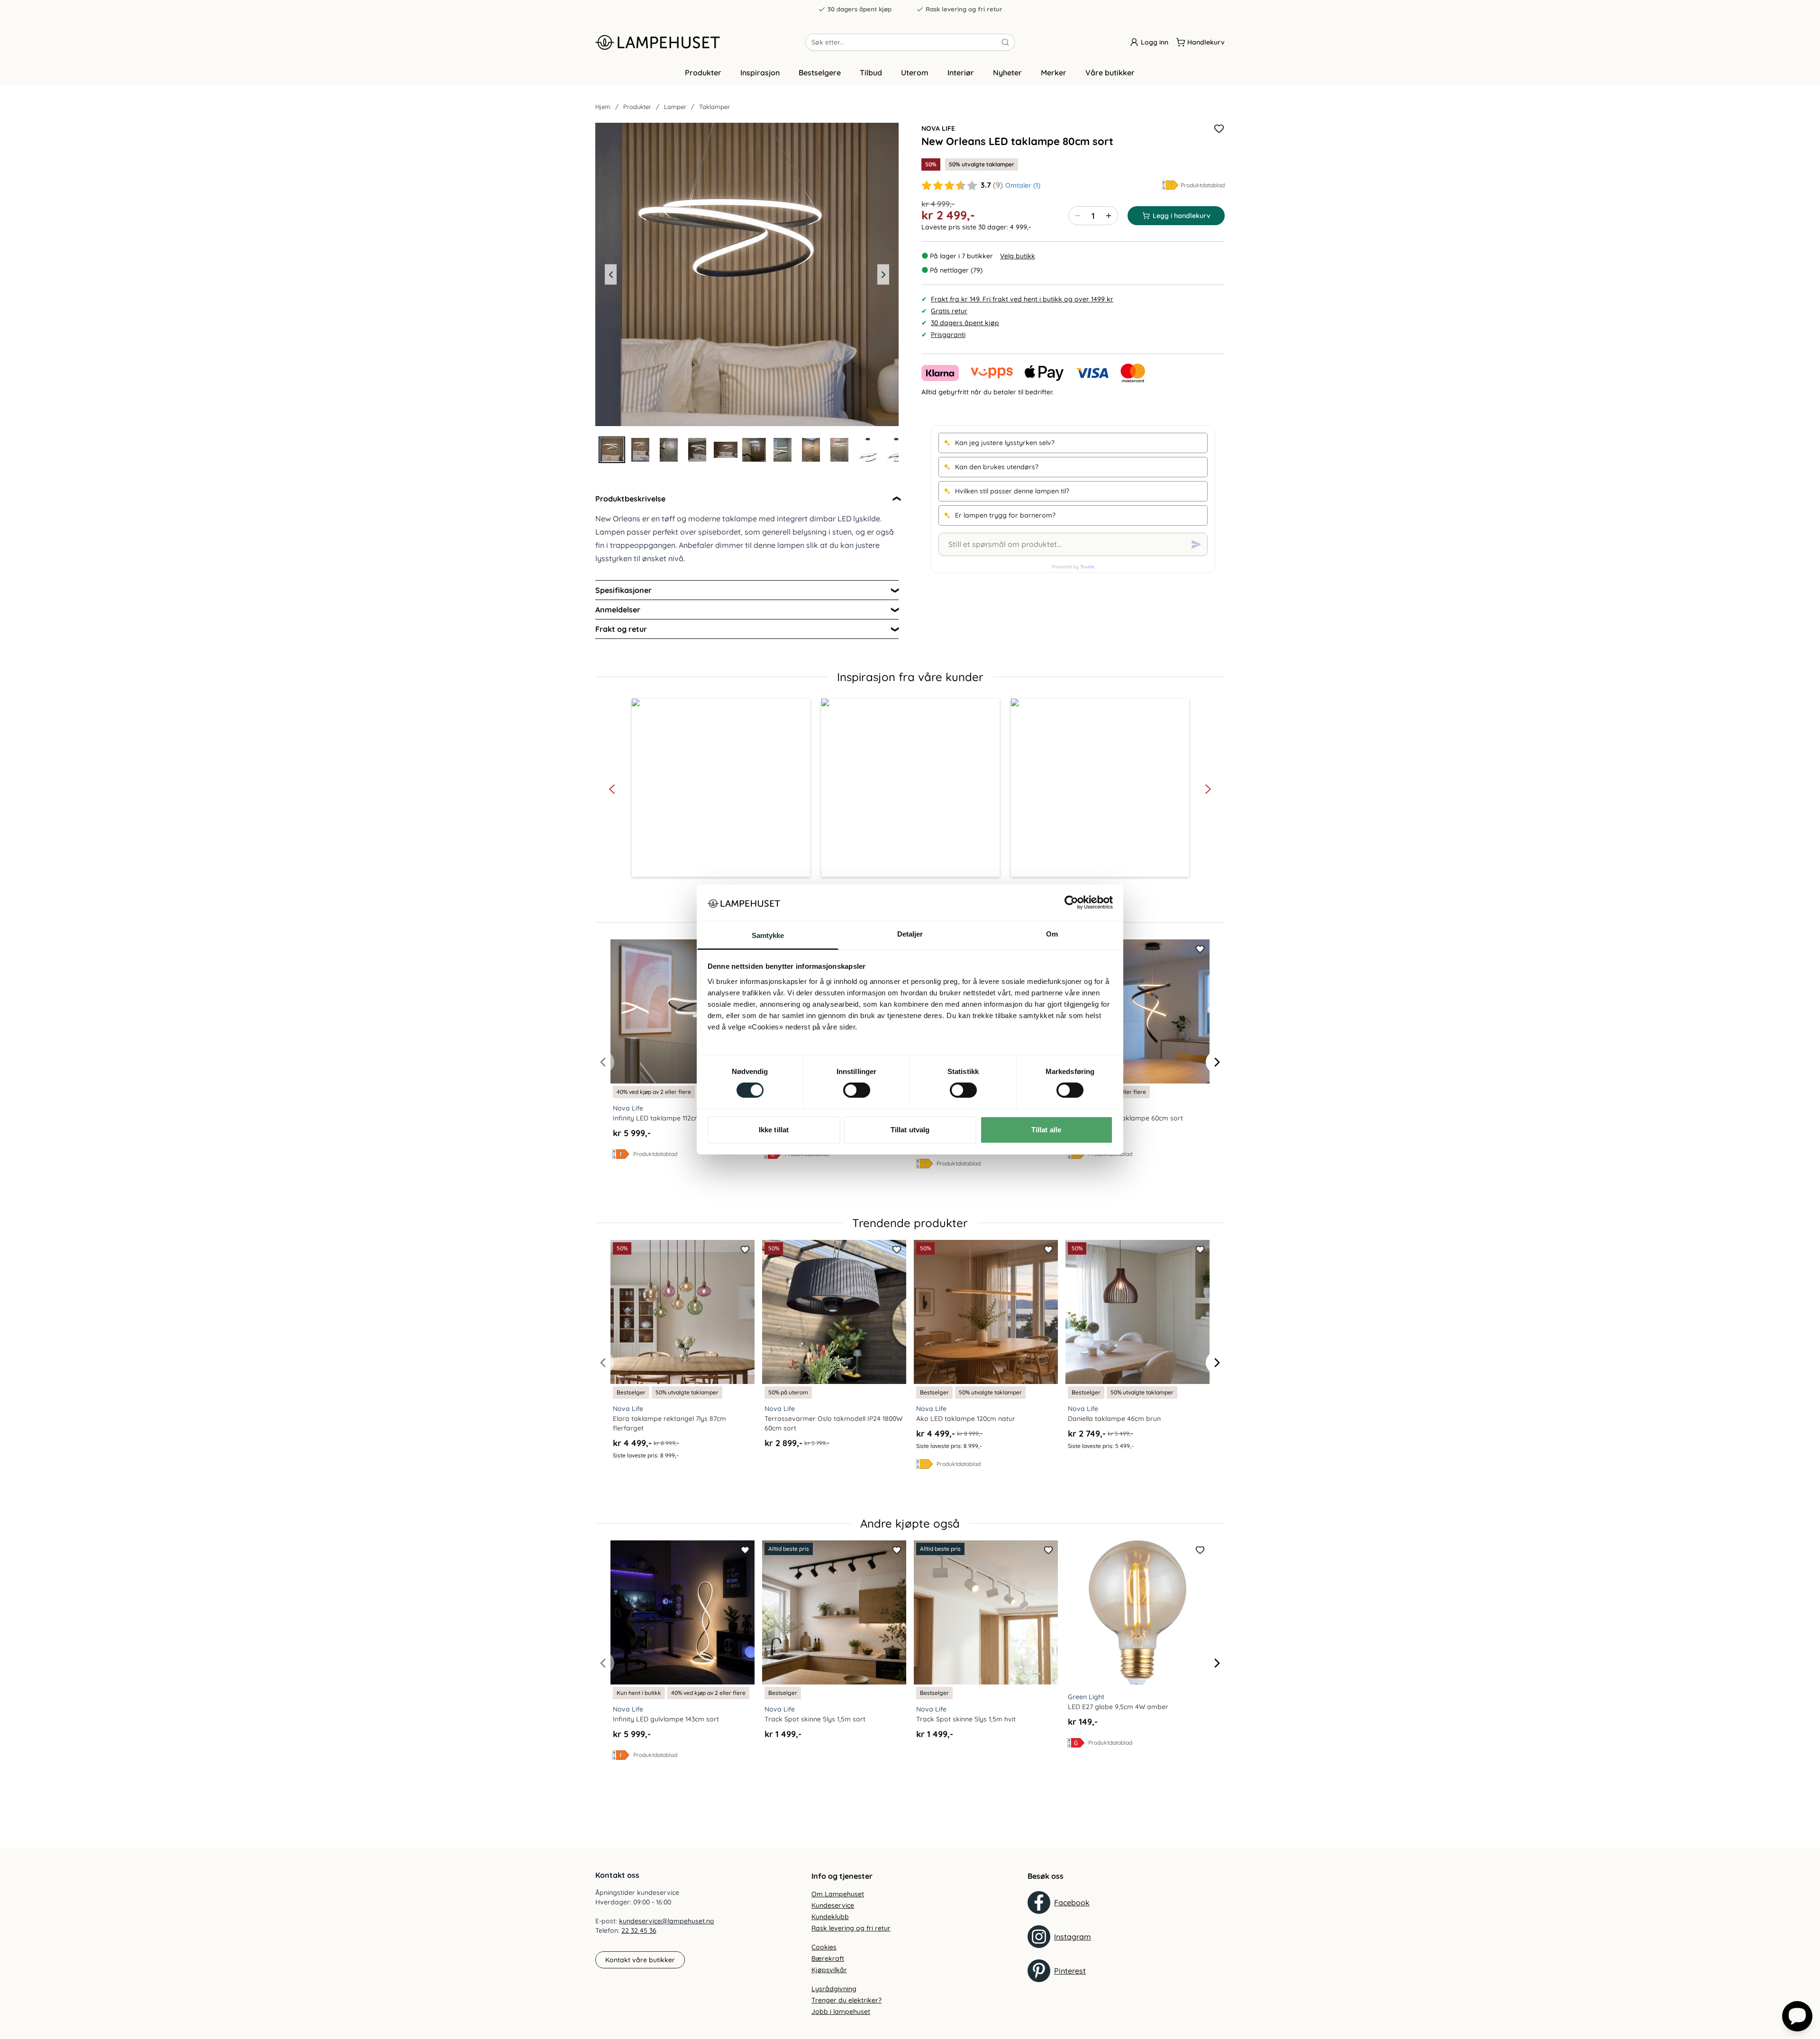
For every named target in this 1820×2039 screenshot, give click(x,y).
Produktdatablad (1203, 185)
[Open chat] (1797, 2016)
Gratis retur (949, 311)
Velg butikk (1018, 256)
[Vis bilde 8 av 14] (811, 450)
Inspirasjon (760, 73)
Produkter (703, 73)
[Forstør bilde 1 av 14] (747, 274)
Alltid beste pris (789, 1549)
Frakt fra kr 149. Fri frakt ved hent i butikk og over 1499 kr (1022, 299)
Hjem (603, 107)
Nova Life (938, 128)
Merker (1054, 73)
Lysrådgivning (834, 1989)
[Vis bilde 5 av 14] (726, 450)
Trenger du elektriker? (846, 2000)
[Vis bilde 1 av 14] (612, 450)
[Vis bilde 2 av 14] (640, 450)
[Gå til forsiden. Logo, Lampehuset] (700, 42)
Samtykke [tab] (768, 935)
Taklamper (714, 107)
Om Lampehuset (838, 1894)
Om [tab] (1052, 934)
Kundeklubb (830, 1917)
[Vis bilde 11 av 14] (896, 450)
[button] (721, 788)
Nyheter (1007, 73)
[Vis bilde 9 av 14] (839, 450)
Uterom (915, 73)
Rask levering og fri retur (964, 9)
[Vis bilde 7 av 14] (783, 450)
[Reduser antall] (1078, 216)
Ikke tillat (774, 1130)
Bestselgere (820, 73)
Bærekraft (828, 1958)
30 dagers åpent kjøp (860, 9)
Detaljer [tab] (910, 934)
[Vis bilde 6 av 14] (754, 450)
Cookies (824, 1947)
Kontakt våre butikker (640, 1960)
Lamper (675, 107)
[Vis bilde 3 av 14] (669, 450)
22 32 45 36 (639, 1930)
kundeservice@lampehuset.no (667, 1921)
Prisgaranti (948, 335)
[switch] (857, 1090)
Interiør (961, 73)
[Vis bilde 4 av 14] (697, 450)
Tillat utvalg (910, 1130)
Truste (1087, 567)
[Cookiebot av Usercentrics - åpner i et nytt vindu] (1071, 902)
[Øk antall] (1109, 216)
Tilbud (871, 73)
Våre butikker (1110, 73)
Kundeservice (833, 1905)
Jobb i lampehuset (841, 2012)
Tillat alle (1046, 1130)
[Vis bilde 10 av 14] (868, 450)
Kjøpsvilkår (829, 1970)
